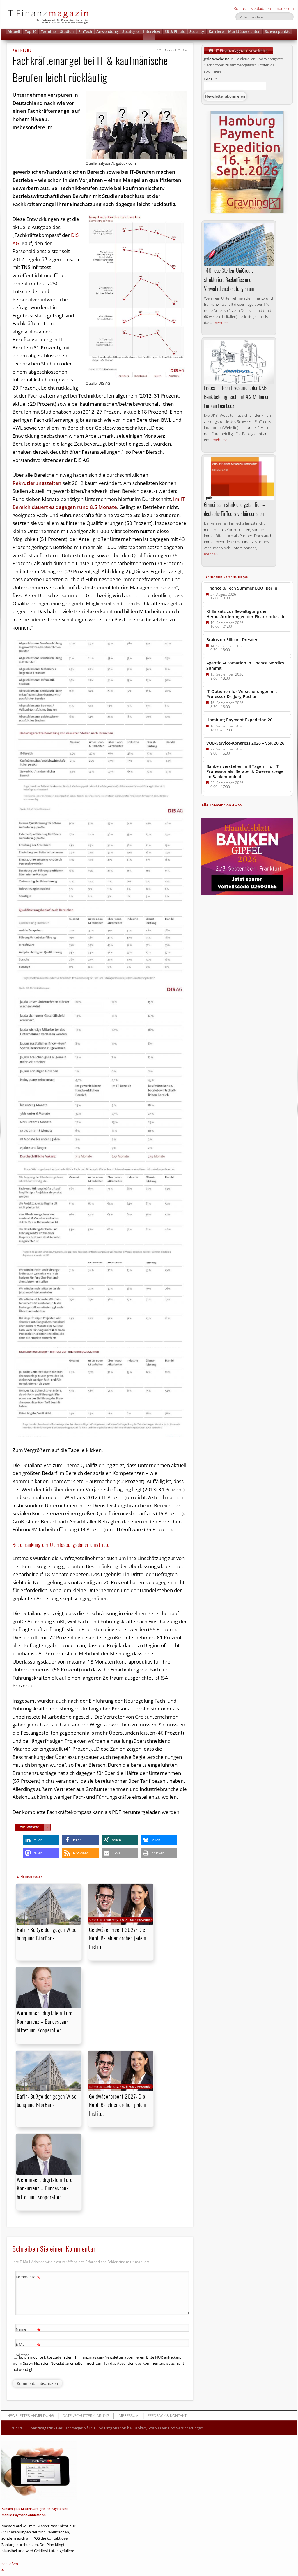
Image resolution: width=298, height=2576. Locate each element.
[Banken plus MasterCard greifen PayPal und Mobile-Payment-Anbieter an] (39, 2471)
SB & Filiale (175, 31)
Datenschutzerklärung (86, 2415)
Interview (152, 31)
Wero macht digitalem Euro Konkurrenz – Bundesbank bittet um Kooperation (45, 2021)
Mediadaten (261, 8)
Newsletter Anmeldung (30, 2415)
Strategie (130, 31)
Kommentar (28, 2278)
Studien (67, 31)
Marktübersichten (244, 31)
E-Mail (210, 79)
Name (28, 2330)
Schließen (10, 2564)
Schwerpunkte (278, 31)
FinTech (85, 31)
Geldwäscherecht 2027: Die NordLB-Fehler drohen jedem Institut (118, 1938)
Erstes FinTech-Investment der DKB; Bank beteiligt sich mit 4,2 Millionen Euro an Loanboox (237, 397)
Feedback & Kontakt (167, 2415)
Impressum (284, 8)
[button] (149, 37)
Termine (48, 31)
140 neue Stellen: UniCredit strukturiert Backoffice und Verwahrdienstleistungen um (229, 279)
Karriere (216, 31)
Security (197, 31)
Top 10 (31, 31)
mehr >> (221, 323)
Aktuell (14, 31)
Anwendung (107, 31)
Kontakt (240, 8)
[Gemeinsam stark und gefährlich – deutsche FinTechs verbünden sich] (239, 479)
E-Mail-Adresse (28, 2349)
